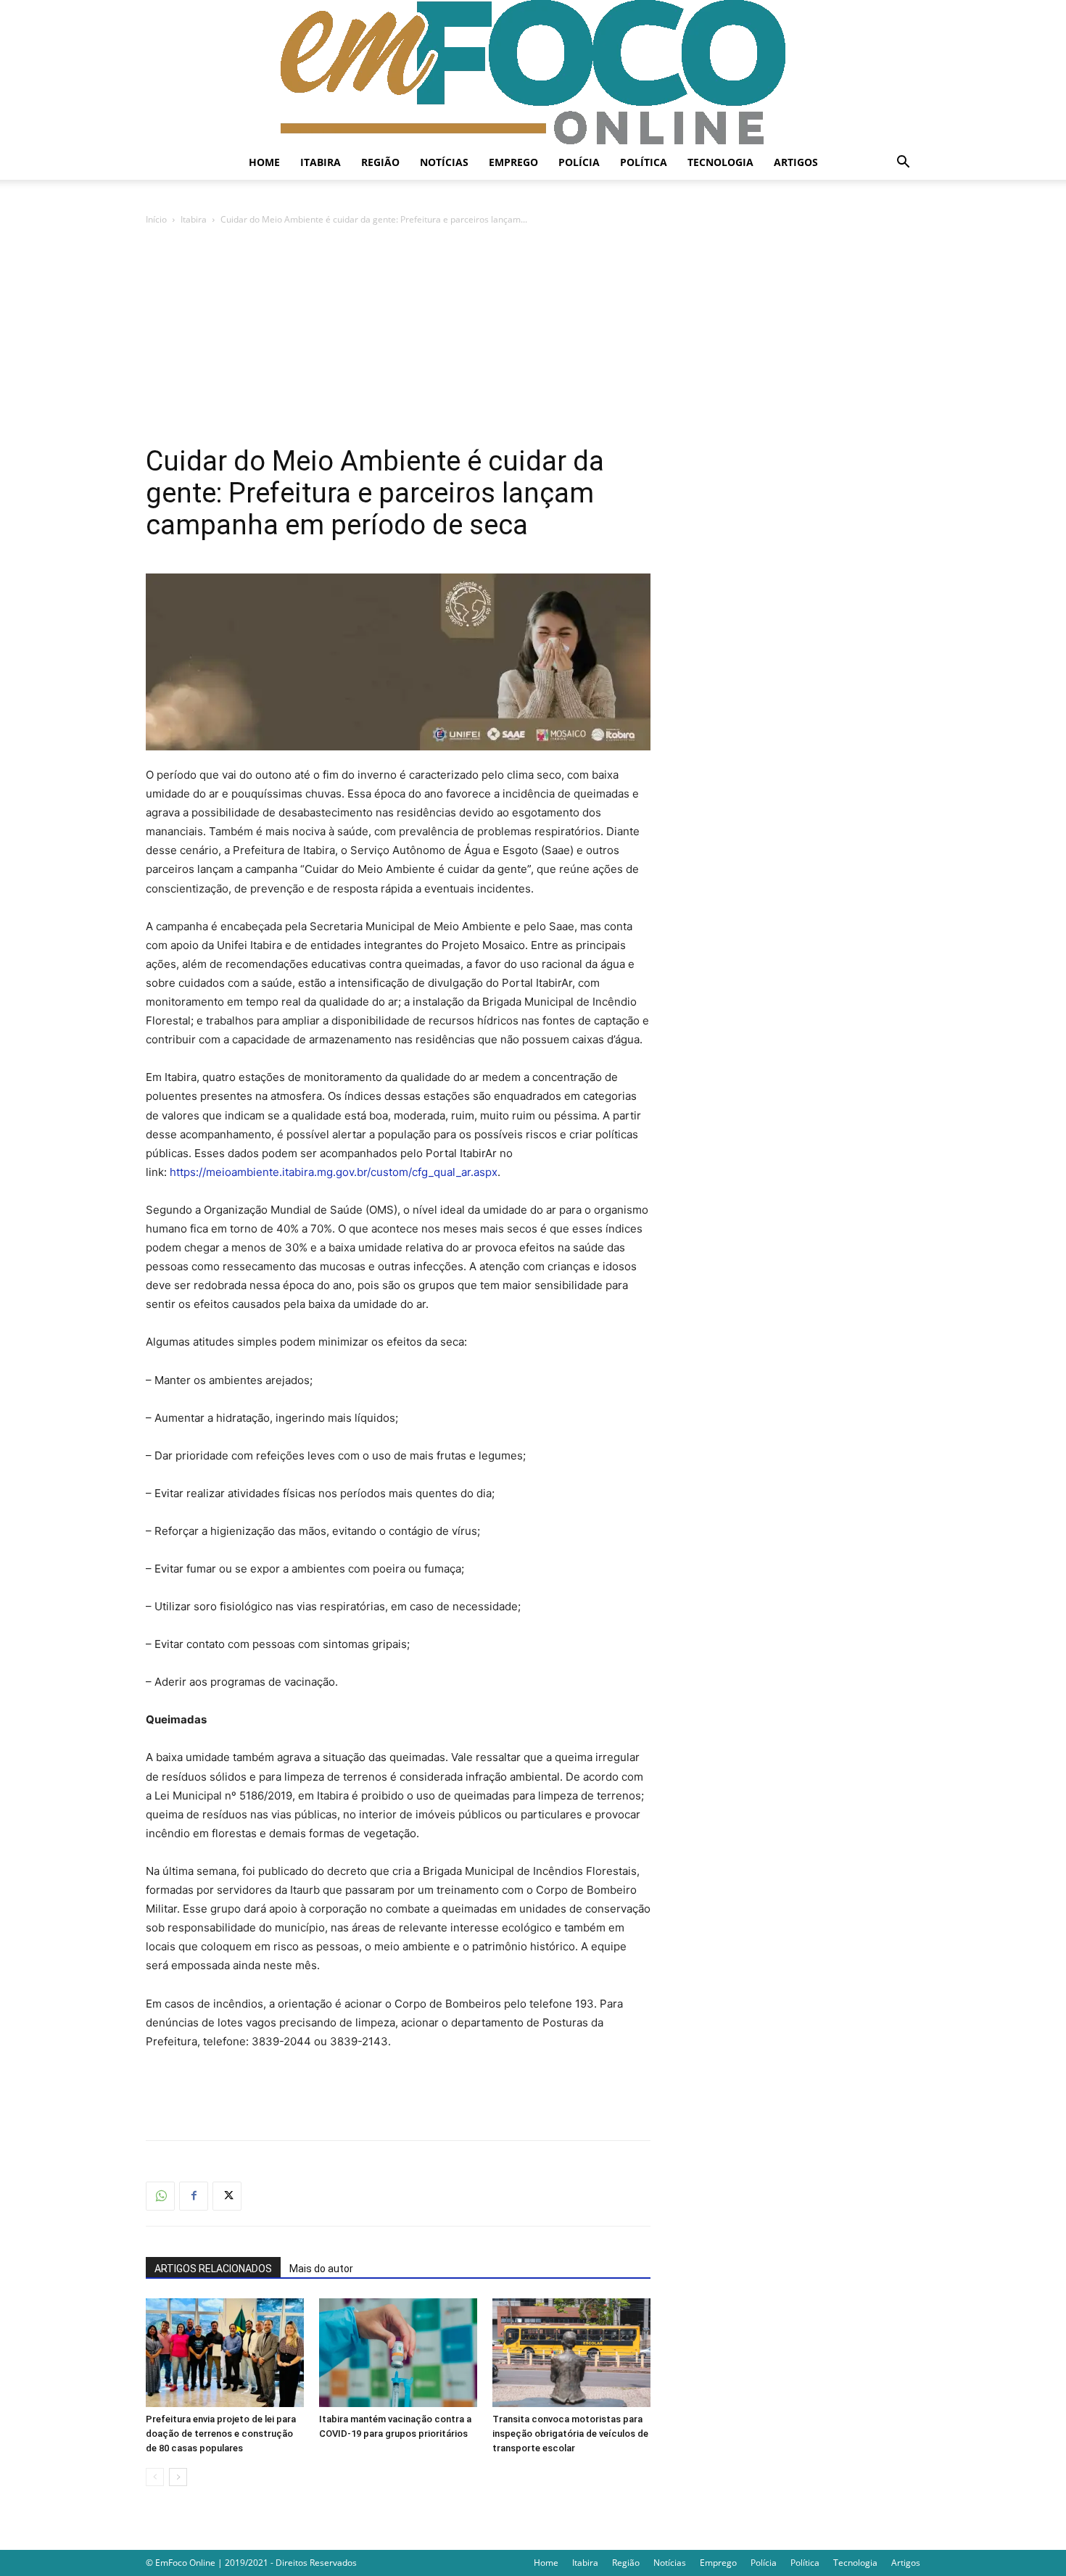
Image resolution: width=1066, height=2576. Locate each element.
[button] (903, 163)
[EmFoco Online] (533, 73)
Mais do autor (321, 2269)
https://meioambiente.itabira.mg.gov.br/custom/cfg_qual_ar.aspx (334, 1172)
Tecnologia (720, 162)
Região (380, 162)
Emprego (513, 162)
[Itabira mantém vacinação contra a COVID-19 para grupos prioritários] (398, 2353)
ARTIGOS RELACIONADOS (213, 2269)
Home (264, 162)
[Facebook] (194, 2196)
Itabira (321, 162)
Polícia (579, 162)
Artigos (796, 162)
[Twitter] (227, 2196)
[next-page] (178, 2477)
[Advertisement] (533, 336)
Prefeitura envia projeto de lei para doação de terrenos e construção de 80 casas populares (221, 2434)
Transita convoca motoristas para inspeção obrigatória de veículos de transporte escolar (570, 2434)
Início (156, 219)
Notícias (444, 162)
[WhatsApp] (160, 2196)
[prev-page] (155, 2477)
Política (644, 162)
